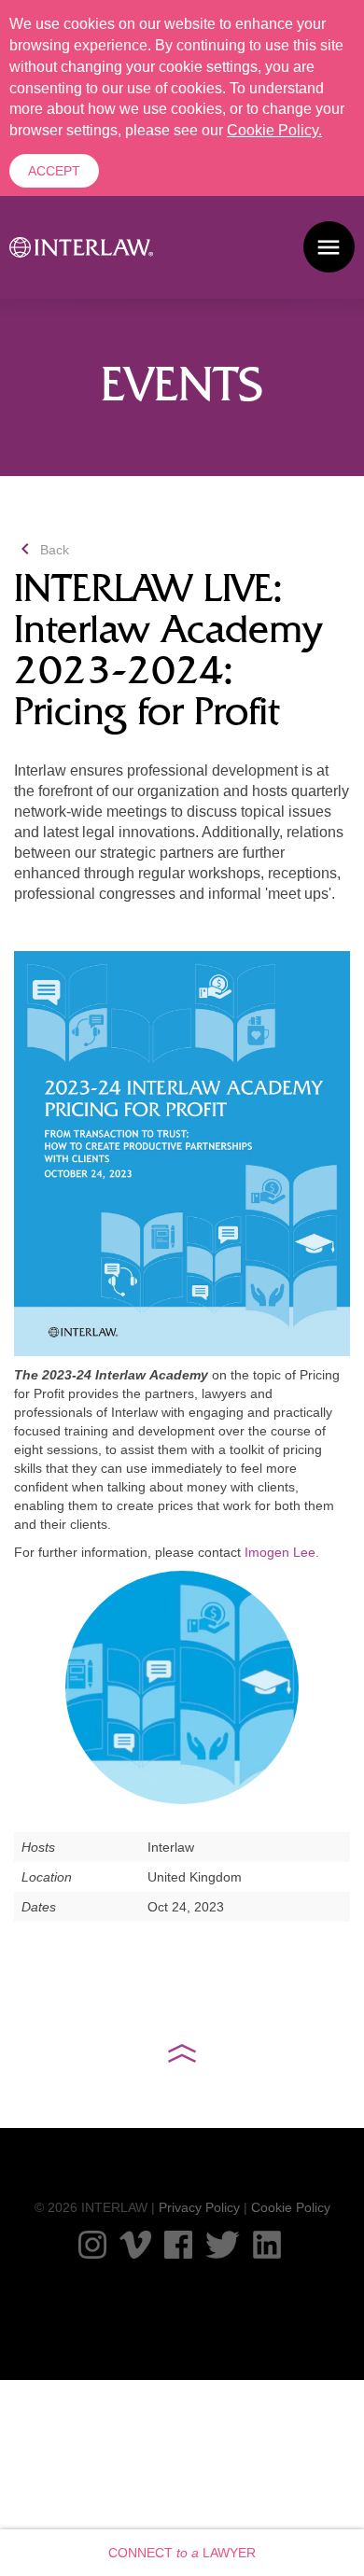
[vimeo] (135, 2245)
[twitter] (223, 2245)
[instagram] (92, 2245)
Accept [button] (54, 171)
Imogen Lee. (282, 1552)
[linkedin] (267, 2245)
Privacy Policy (199, 2207)
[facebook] (178, 2245)
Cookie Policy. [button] (274, 130)
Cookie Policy (291, 2207)
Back (42, 550)
